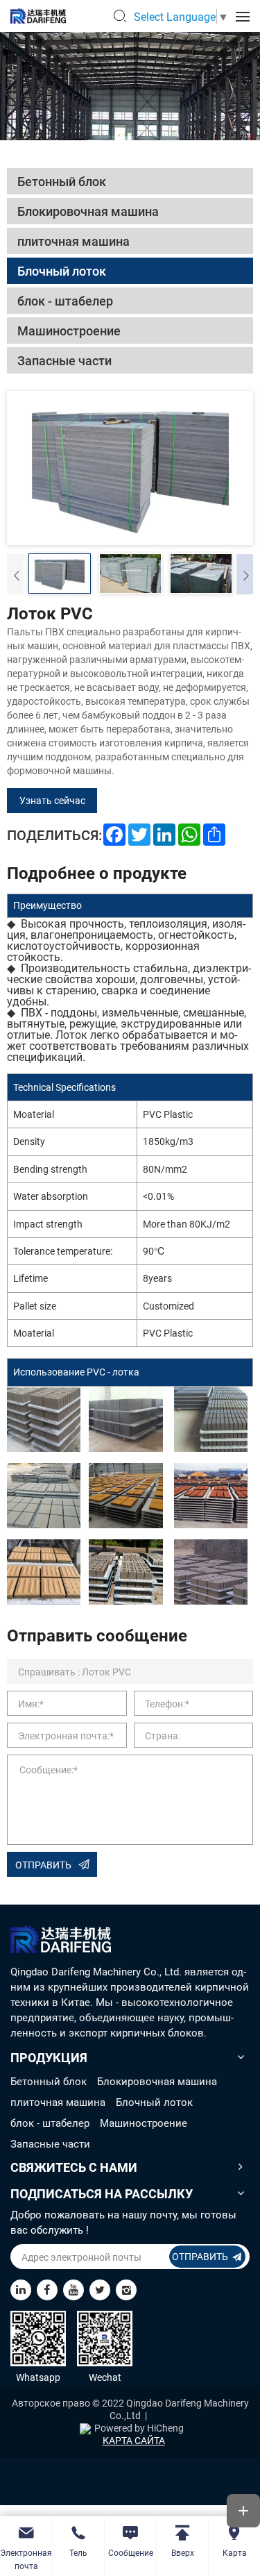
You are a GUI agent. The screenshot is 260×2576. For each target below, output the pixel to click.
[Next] (245, 574)
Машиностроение (144, 2123)
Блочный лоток (154, 2102)
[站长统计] (85, 2428)
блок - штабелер (50, 2123)
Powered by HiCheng (139, 2428)
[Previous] (15, 574)
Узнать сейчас (52, 800)
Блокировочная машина (157, 2081)
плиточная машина (58, 2102)
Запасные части (50, 2143)
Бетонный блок (49, 2081)
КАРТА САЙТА (134, 2441)
